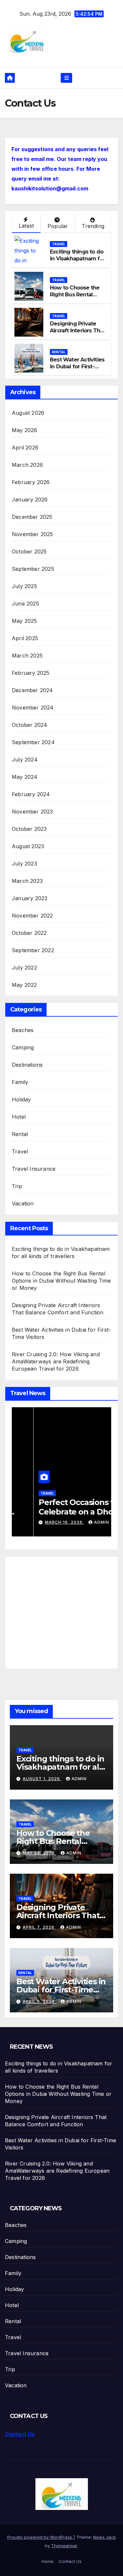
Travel (59, 244)
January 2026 (30, 499)
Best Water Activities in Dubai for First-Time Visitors (77, 367)
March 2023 (27, 881)
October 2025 (29, 552)
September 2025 (33, 569)
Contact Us (20, 2434)
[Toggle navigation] (66, 78)
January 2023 (30, 898)
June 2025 (25, 604)
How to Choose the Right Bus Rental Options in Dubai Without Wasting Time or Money (61, 1281)
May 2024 (25, 777)
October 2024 (30, 725)
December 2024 (32, 690)
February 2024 (31, 794)
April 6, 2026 (39, 2001)
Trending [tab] (93, 226)
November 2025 (32, 534)
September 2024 (33, 742)
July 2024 (25, 760)
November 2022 (32, 916)
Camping (23, 1047)
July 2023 (24, 864)
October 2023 (29, 829)
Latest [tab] (26, 226)
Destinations (27, 1065)
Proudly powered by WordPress (40, 2537)
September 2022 (33, 950)
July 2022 (24, 968)
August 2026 (28, 413)
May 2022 (24, 985)
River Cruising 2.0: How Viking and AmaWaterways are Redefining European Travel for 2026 (56, 1361)
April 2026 (25, 447)
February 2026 (31, 482)
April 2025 (25, 638)
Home (48, 2561)
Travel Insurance (34, 1169)
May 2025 (24, 621)
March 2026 (27, 465)
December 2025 (32, 517)
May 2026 (25, 430)
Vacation (23, 1203)
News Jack (104, 2537)
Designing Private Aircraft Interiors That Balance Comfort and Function (78, 334)
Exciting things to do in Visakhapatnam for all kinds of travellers (77, 259)
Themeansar (64, 2546)
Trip (17, 1186)
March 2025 (27, 656)
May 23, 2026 (39, 1853)
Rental (59, 352)
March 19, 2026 (42, 1522)
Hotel (19, 1117)
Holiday (21, 1099)
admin (80, 1522)
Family (20, 1082)
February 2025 (31, 673)
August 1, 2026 (42, 1779)
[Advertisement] (67, 1609)
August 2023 (28, 846)
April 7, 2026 (39, 1927)
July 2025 (24, 586)
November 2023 (32, 812)
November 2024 (33, 708)
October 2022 (29, 933)
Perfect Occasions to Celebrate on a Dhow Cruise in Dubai (57, 1512)
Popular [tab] (58, 226)
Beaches (23, 1030)
